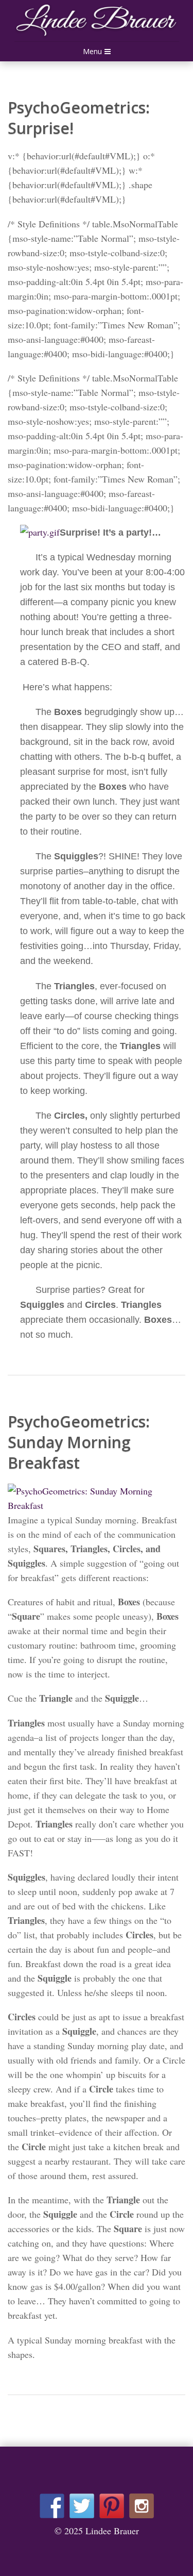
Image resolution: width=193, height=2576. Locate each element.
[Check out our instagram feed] (142, 2506)
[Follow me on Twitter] (82, 2506)
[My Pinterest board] (112, 2506)
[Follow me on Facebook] (52, 2506)
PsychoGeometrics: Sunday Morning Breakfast (79, 1442)
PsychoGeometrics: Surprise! (79, 118)
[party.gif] (40, 532)
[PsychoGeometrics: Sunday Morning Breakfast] (97, 1491)
